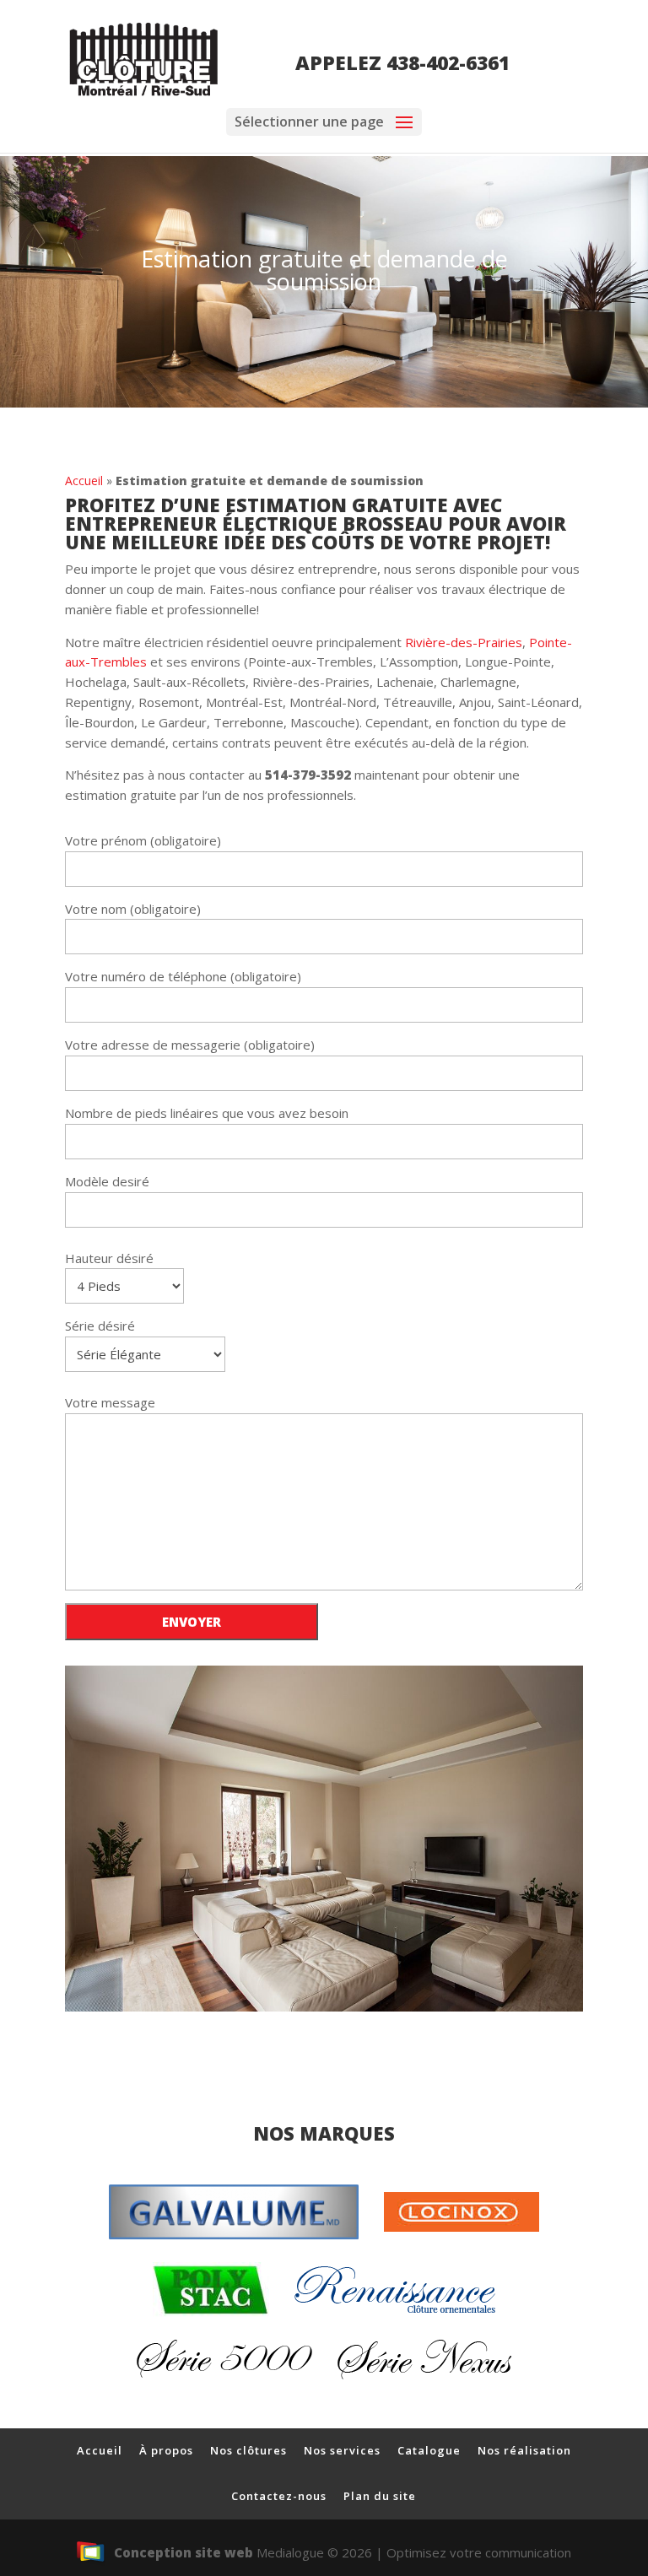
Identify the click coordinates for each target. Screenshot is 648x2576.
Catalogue (429, 2450)
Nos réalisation (524, 2450)
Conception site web (184, 2552)
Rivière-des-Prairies (464, 642)
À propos (166, 2450)
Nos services (342, 2450)
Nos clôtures (248, 2450)
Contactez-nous (279, 2496)
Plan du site (380, 2496)
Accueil (84, 481)
